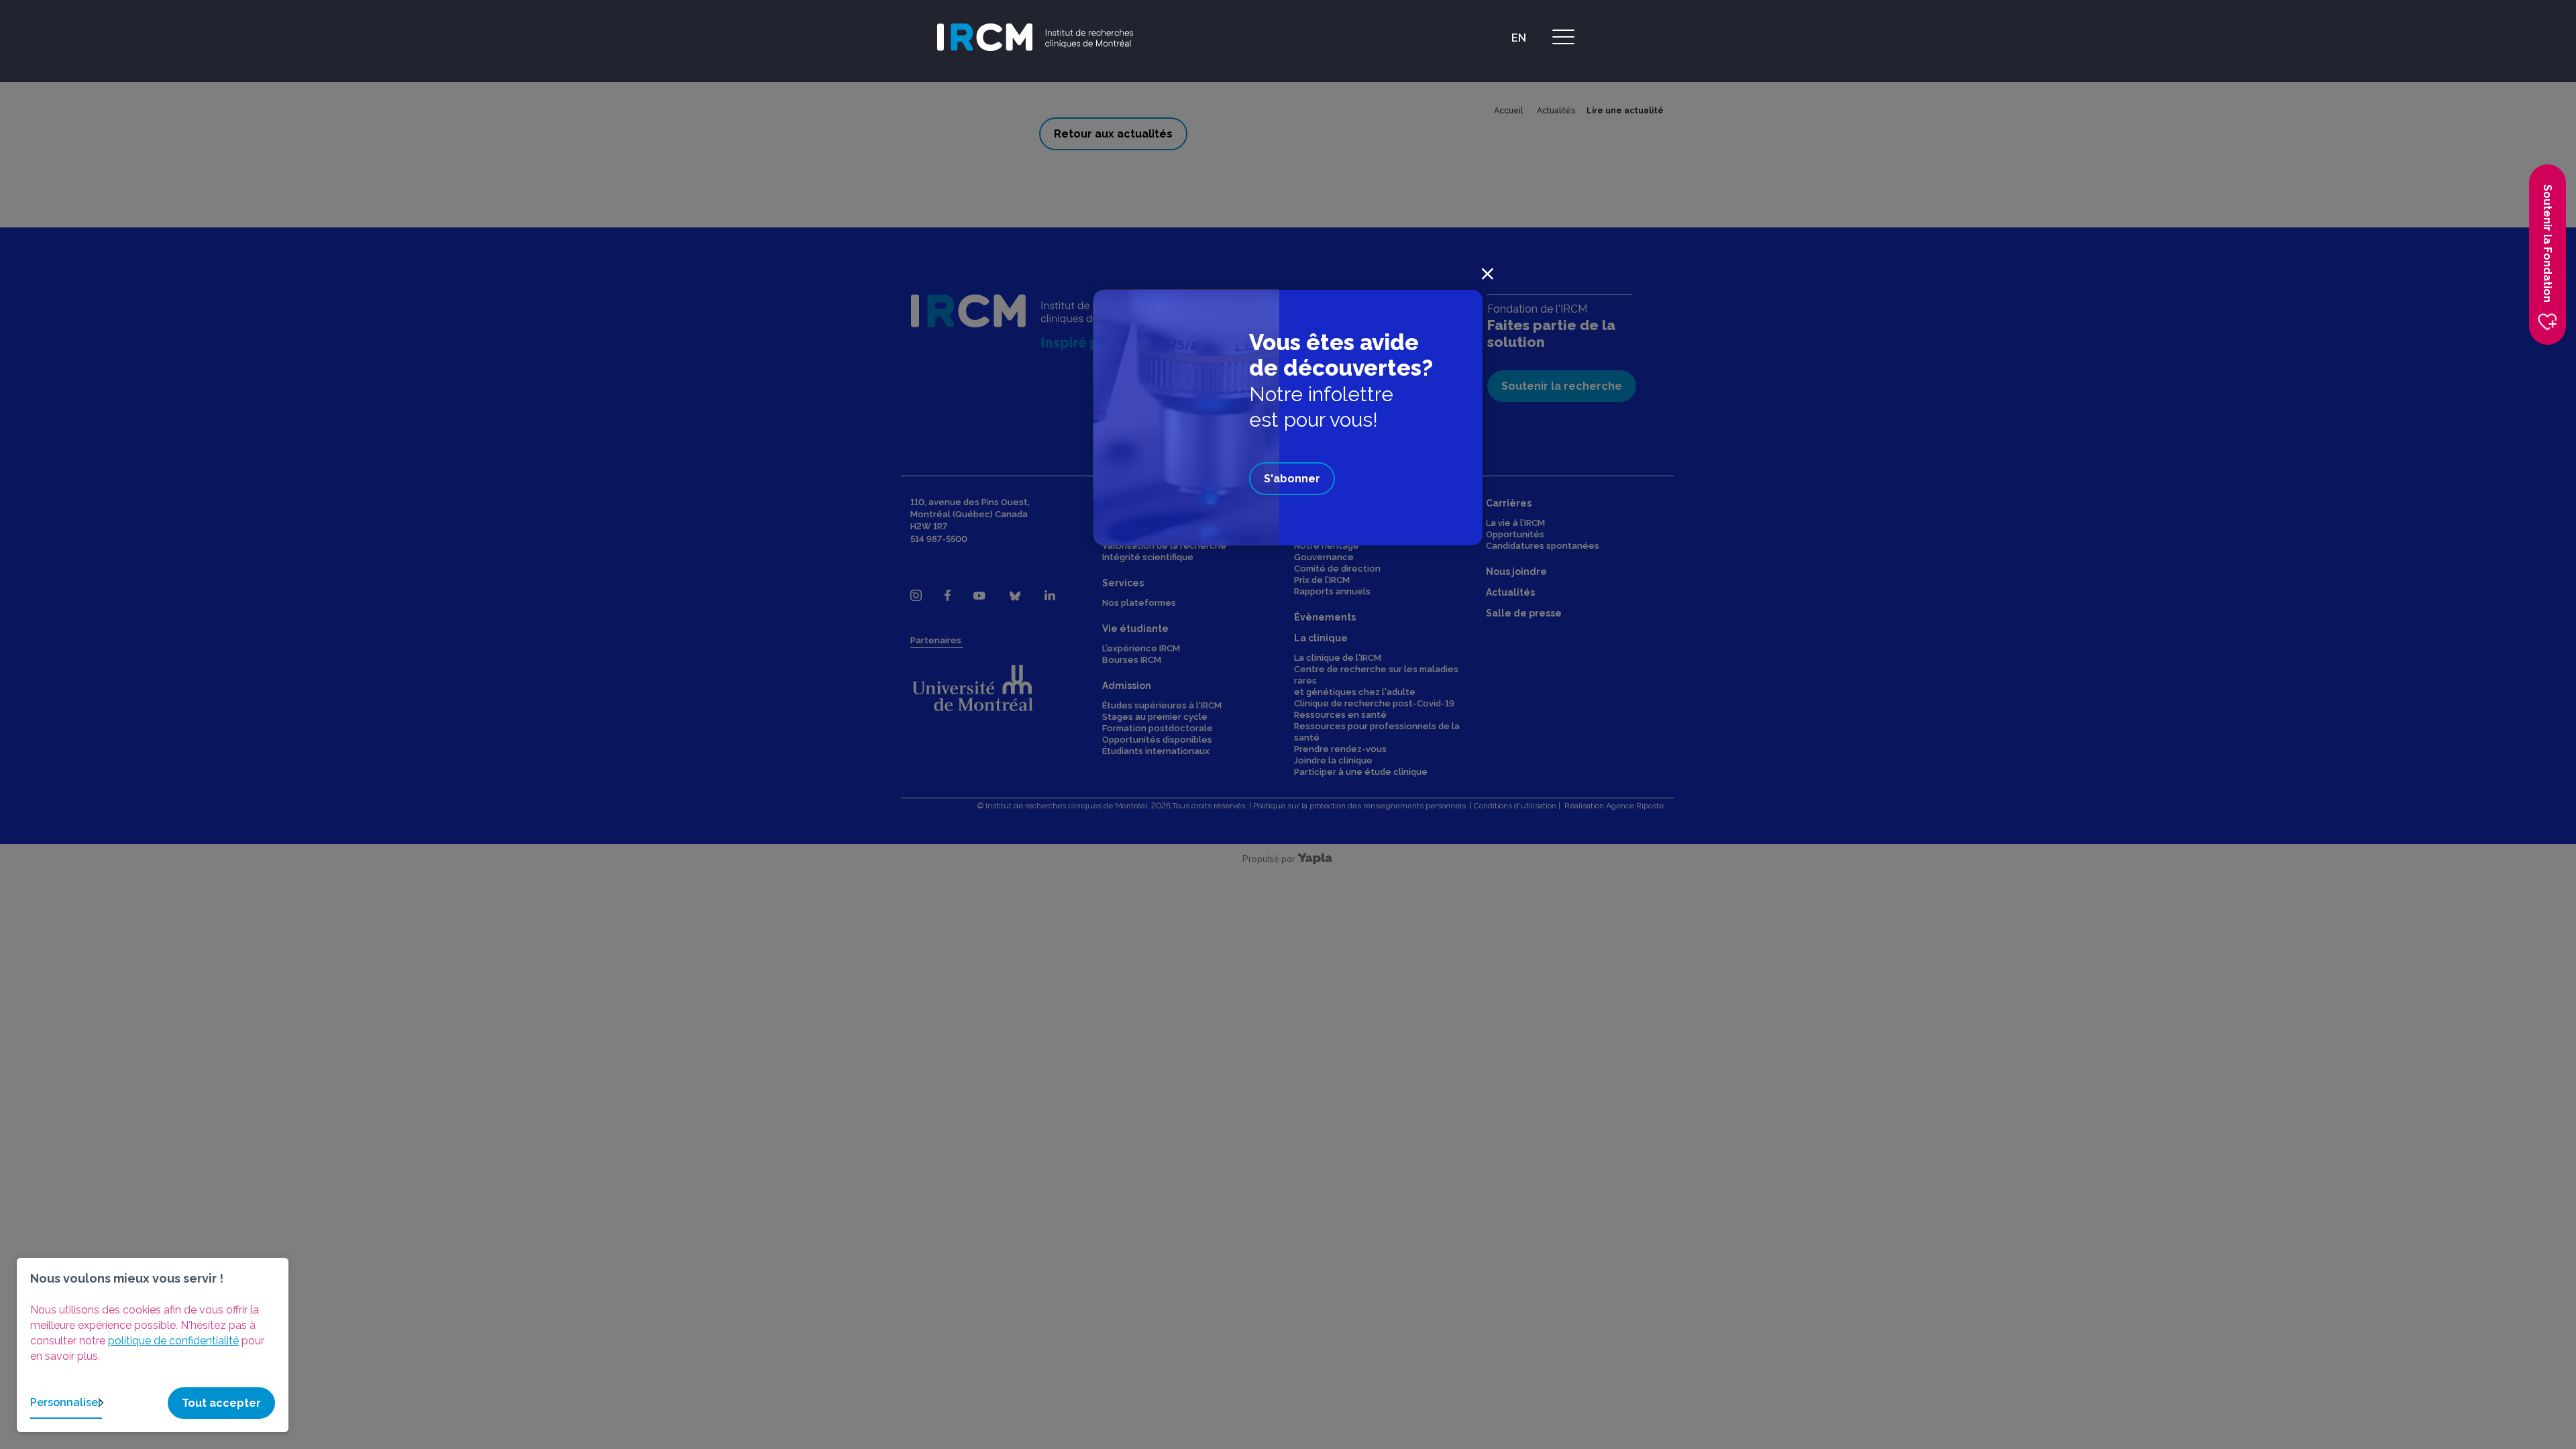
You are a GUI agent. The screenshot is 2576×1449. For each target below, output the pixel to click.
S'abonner (1292, 479)
